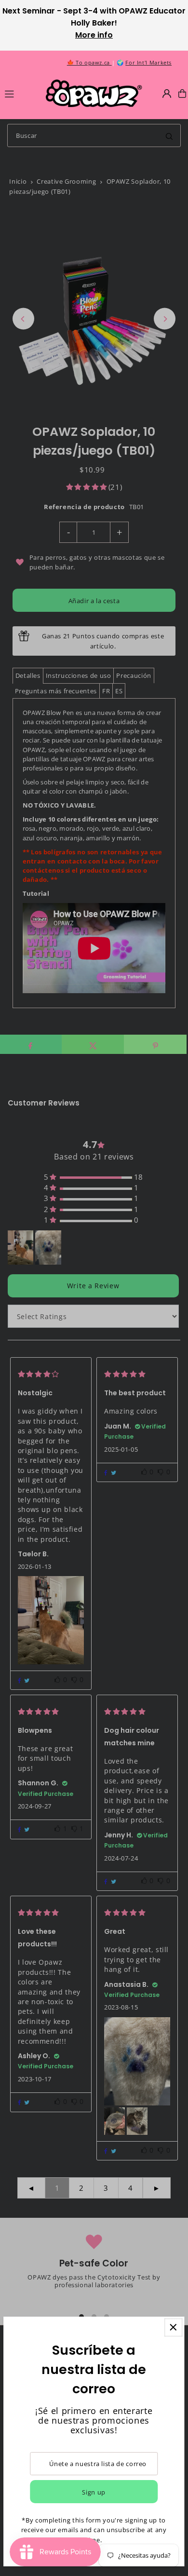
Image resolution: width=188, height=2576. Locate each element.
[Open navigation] (21, 93)
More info (94, 35)
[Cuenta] (167, 94)
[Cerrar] (173, 2327)
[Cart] (182, 94)
